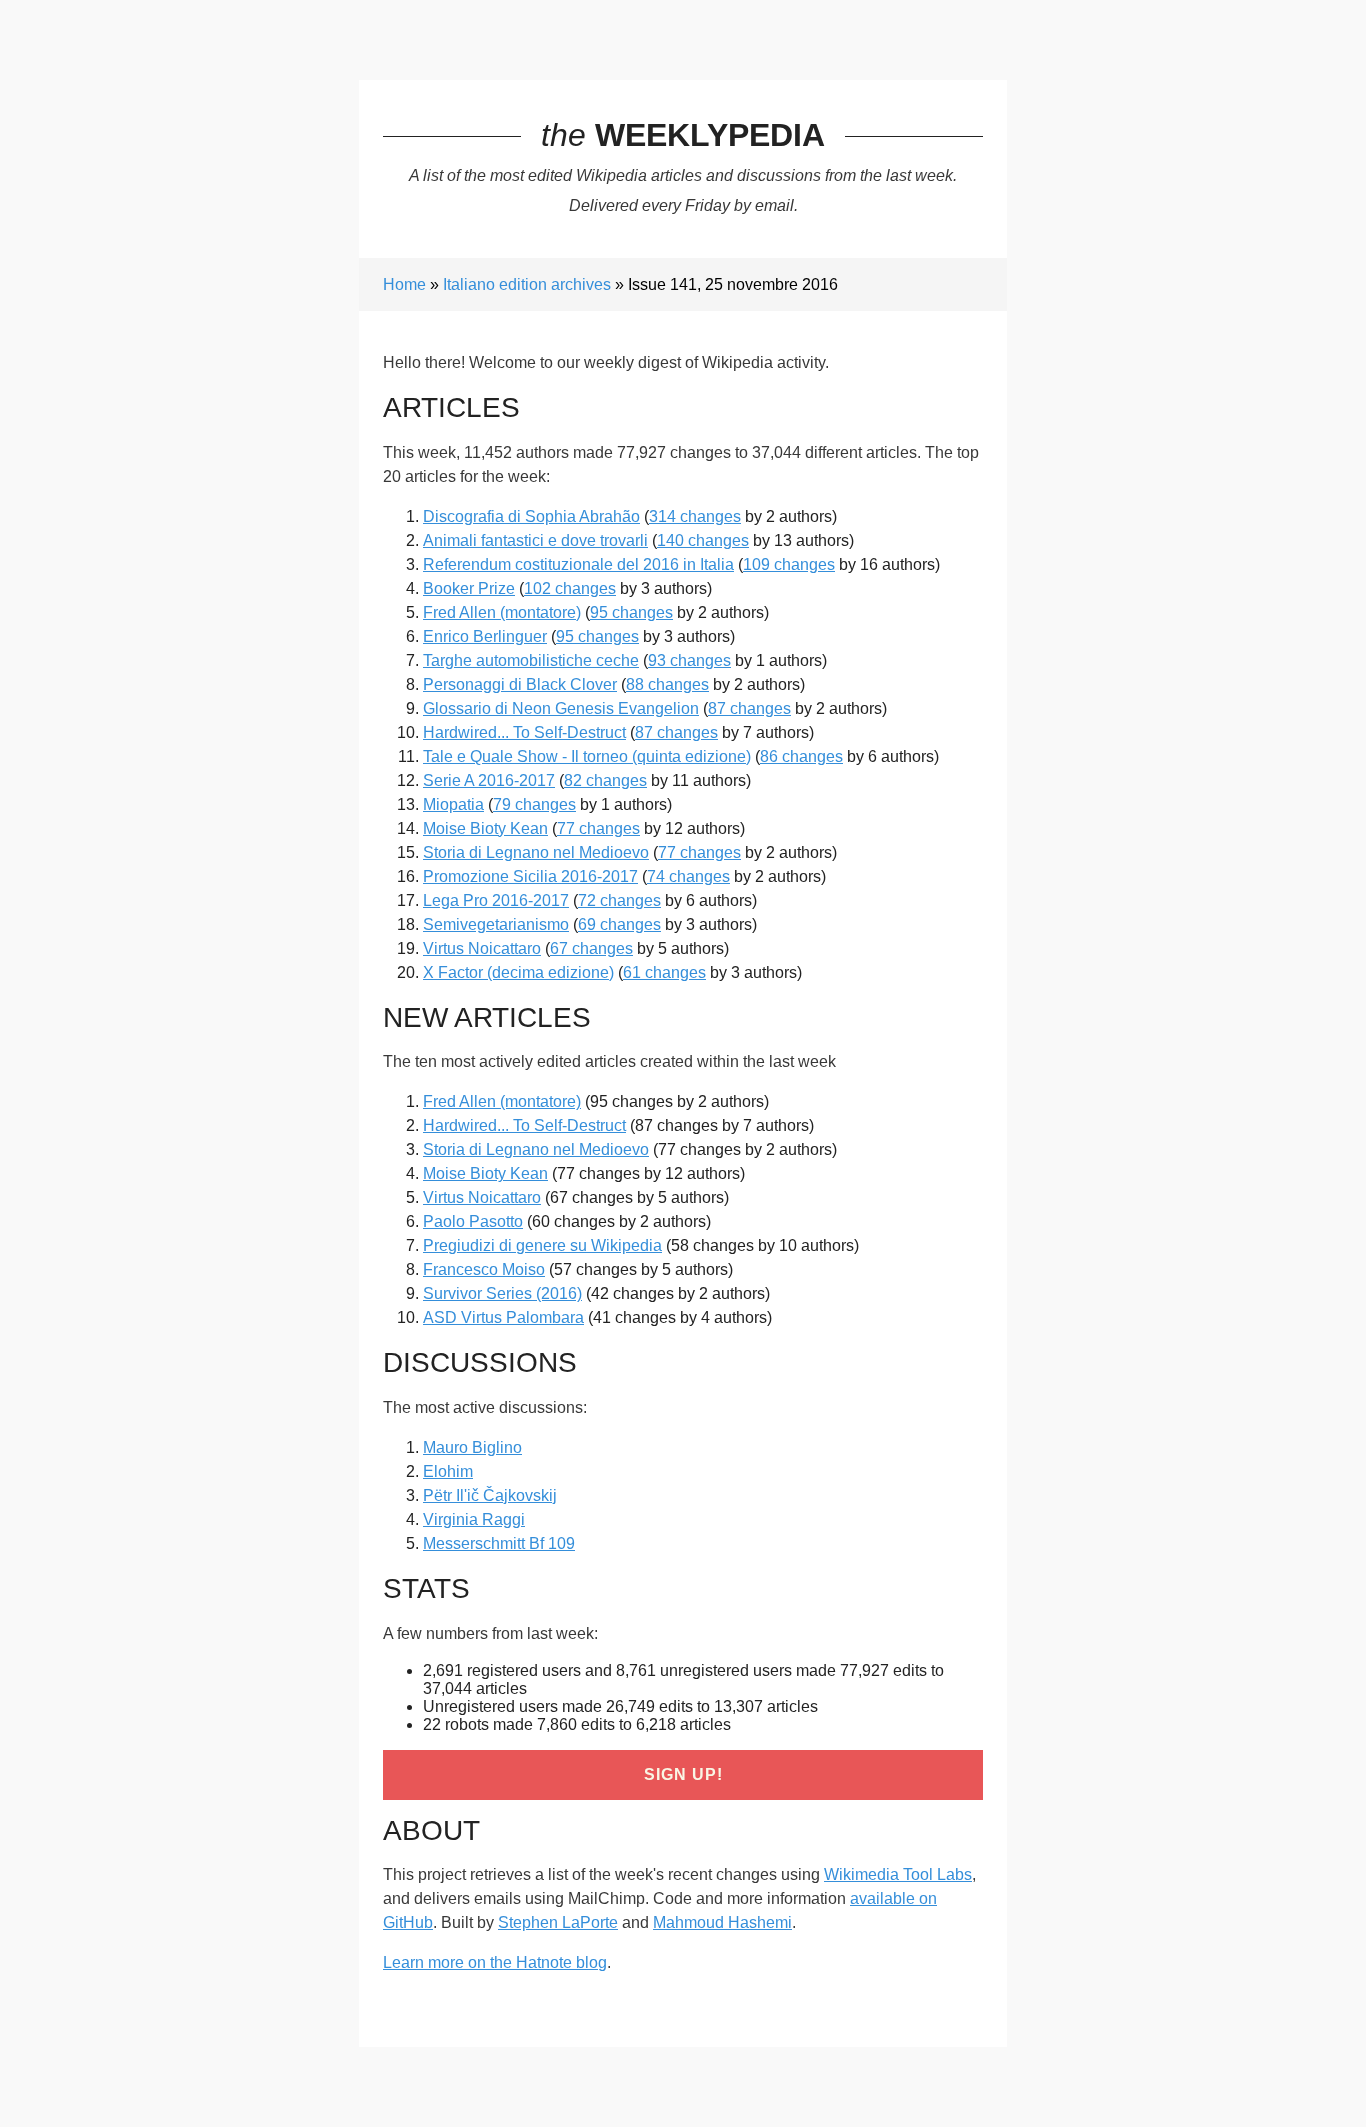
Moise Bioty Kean (485, 828)
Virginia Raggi (474, 1519)
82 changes (605, 780)
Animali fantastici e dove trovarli (535, 540)
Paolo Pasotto (473, 1221)
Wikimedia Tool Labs (898, 1874)
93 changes (689, 660)
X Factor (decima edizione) (518, 972)
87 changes (749, 708)
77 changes (598, 828)
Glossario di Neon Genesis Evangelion (561, 708)
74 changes (688, 876)
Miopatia (453, 804)
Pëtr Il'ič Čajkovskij (490, 1495)
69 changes (619, 924)
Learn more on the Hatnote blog (495, 1962)
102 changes (570, 588)
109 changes (789, 564)
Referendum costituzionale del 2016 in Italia (578, 564)
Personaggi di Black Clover (520, 684)
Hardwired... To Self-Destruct (524, 732)
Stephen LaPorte (558, 1922)
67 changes (591, 948)
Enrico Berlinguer (485, 636)
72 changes (619, 900)
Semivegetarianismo (496, 924)
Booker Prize (469, 588)
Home (404, 284)
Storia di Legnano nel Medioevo (536, 852)
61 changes (664, 972)
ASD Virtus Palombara (503, 1317)
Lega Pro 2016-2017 (496, 900)
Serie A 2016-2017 (489, 780)
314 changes (695, 516)
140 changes (703, 540)
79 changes (534, 804)
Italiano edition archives (527, 284)
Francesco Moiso (484, 1269)
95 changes (631, 612)
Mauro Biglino (472, 1447)
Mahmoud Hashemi (722, 1922)
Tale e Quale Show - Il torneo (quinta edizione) (587, 756)
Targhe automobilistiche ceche (531, 660)
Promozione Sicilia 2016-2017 (530, 876)
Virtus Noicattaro (482, 948)
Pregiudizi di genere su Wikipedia (542, 1245)
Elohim (448, 1471)
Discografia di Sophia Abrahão (531, 516)
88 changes (667, 684)
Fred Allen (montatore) (502, 612)
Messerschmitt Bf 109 (499, 1543)
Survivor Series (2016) (502, 1293)
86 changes (801, 756)
